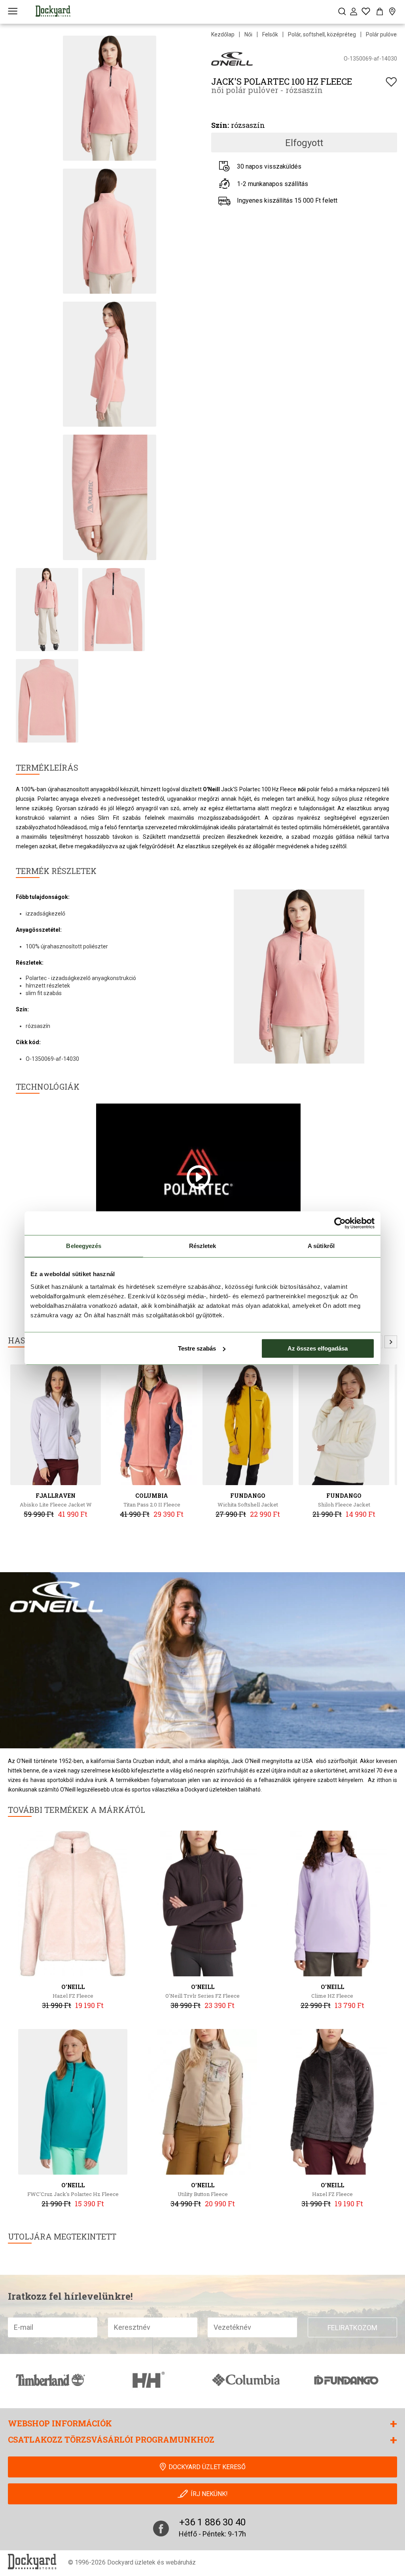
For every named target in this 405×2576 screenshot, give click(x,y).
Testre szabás (197, 1348)
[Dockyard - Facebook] (161, 2529)
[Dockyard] (53, 11)
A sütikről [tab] (321, 1246)
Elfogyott (304, 143)
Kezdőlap (223, 34)
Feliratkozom (352, 2328)
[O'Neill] (232, 58)
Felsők (270, 34)
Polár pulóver (382, 34)
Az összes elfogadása (318, 1348)
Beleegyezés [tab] (84, 1246)
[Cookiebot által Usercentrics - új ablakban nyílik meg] (340, 1223)
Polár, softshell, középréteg (322, 34)
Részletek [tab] (203, 1246)
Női (248, 34)
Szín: (220, 125)
